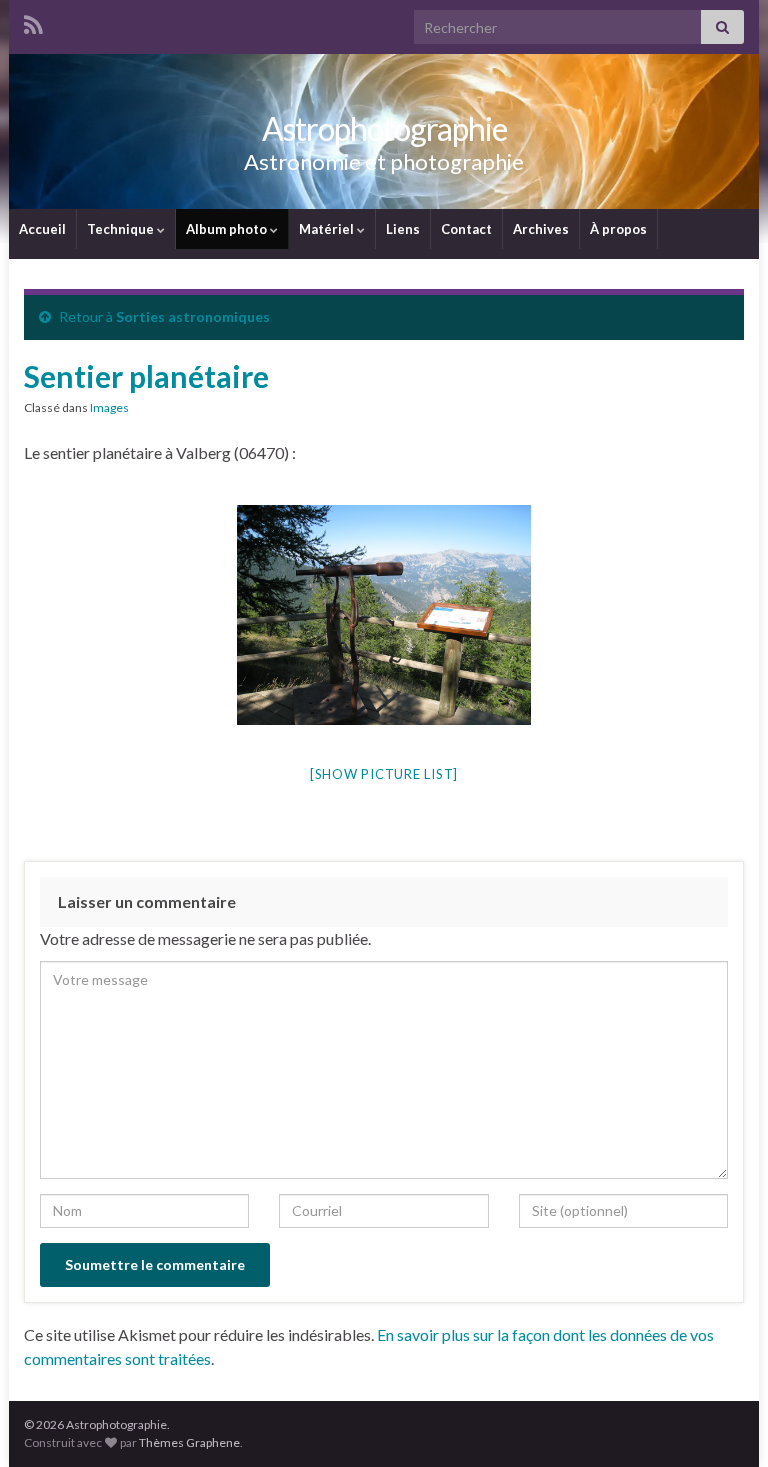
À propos (618, 229)
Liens (403, 229)
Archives (541, 229)
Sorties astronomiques (193, 316)
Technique (122, 229)
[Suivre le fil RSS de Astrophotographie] (33, 21)
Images (109, 407)
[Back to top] (723, 1422)
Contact (466, 229)
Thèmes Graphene (189, 1442)
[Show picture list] (384, 774)
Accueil (42, 229)
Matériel (328, 229)
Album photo (228, 229)
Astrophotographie (384, 128)
